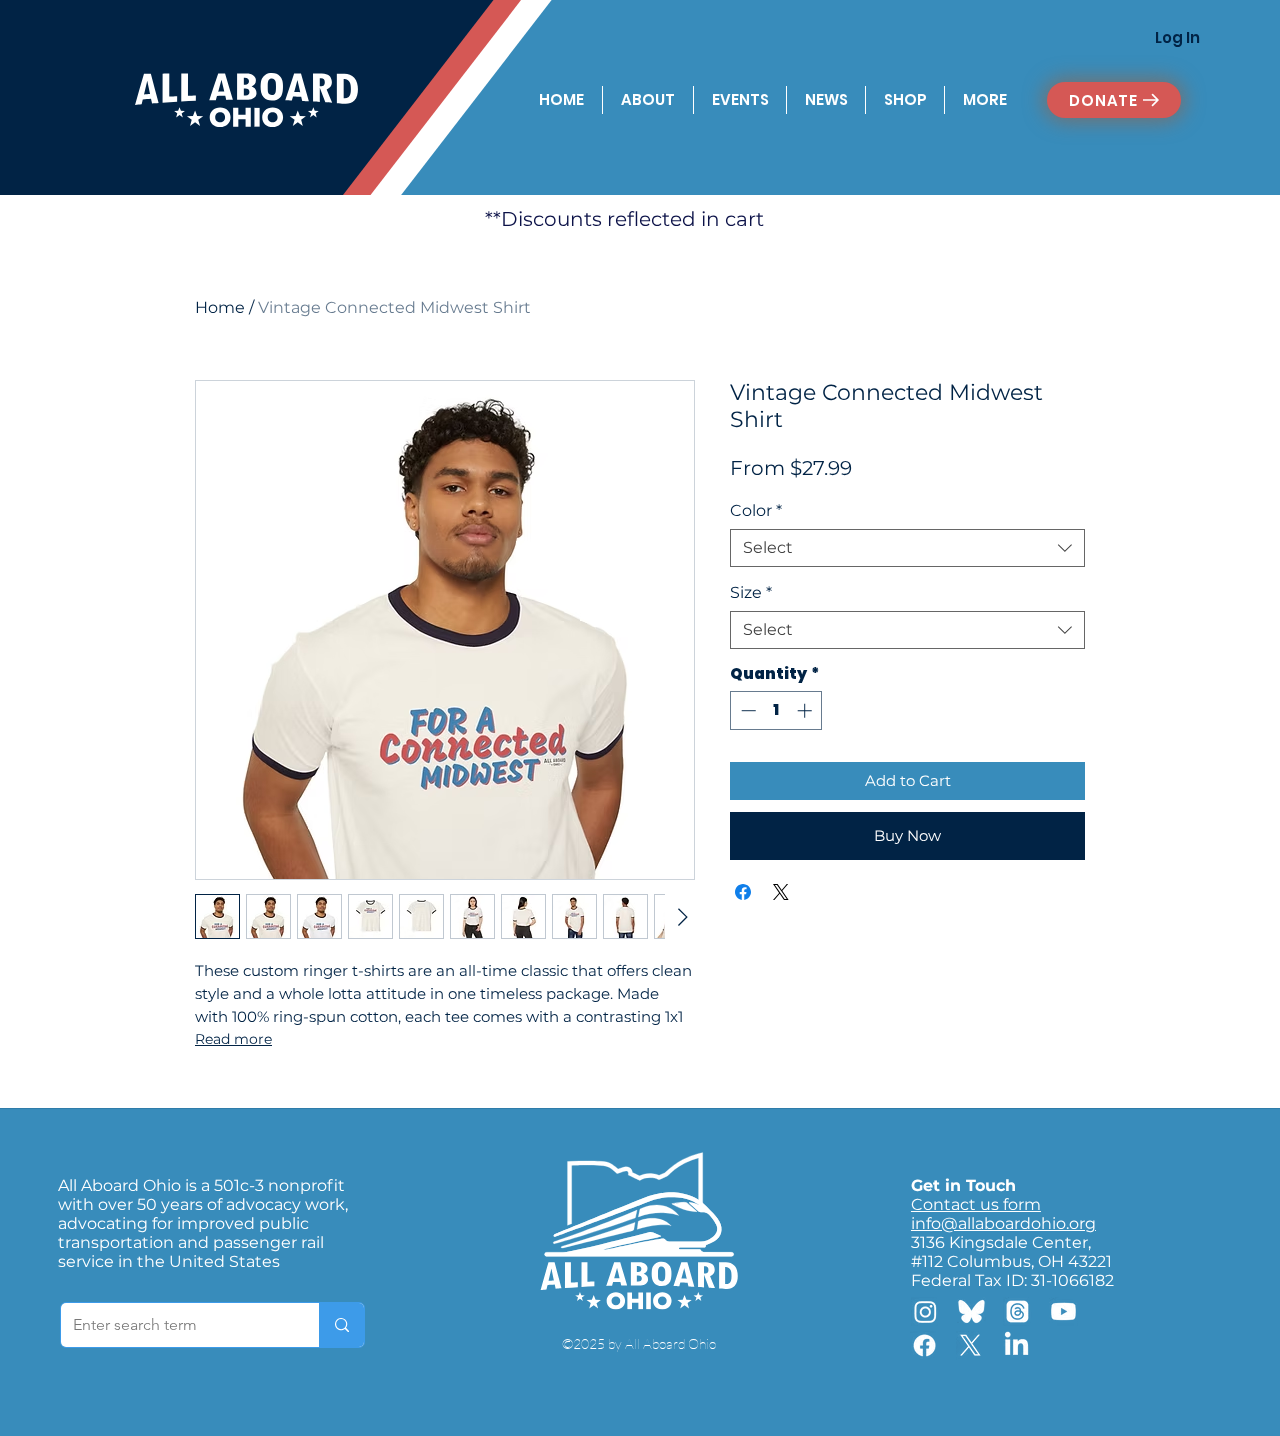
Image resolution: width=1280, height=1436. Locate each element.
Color (756, 510)
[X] (970, 1345)
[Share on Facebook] (743, 892)
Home (220, 307)
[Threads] (1017, 1311)
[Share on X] (781, 892)
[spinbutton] (776, 710)
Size (751, 592)
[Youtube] (1063, 1311)
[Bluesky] (971, 1311)
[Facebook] (924, 1345)
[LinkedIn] (1016, 1345)
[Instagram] (925, 1311)
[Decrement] (746, 710)
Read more (233, 1039)
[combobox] (907, 548)
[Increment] (806, 710)
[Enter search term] (341, 1325)
